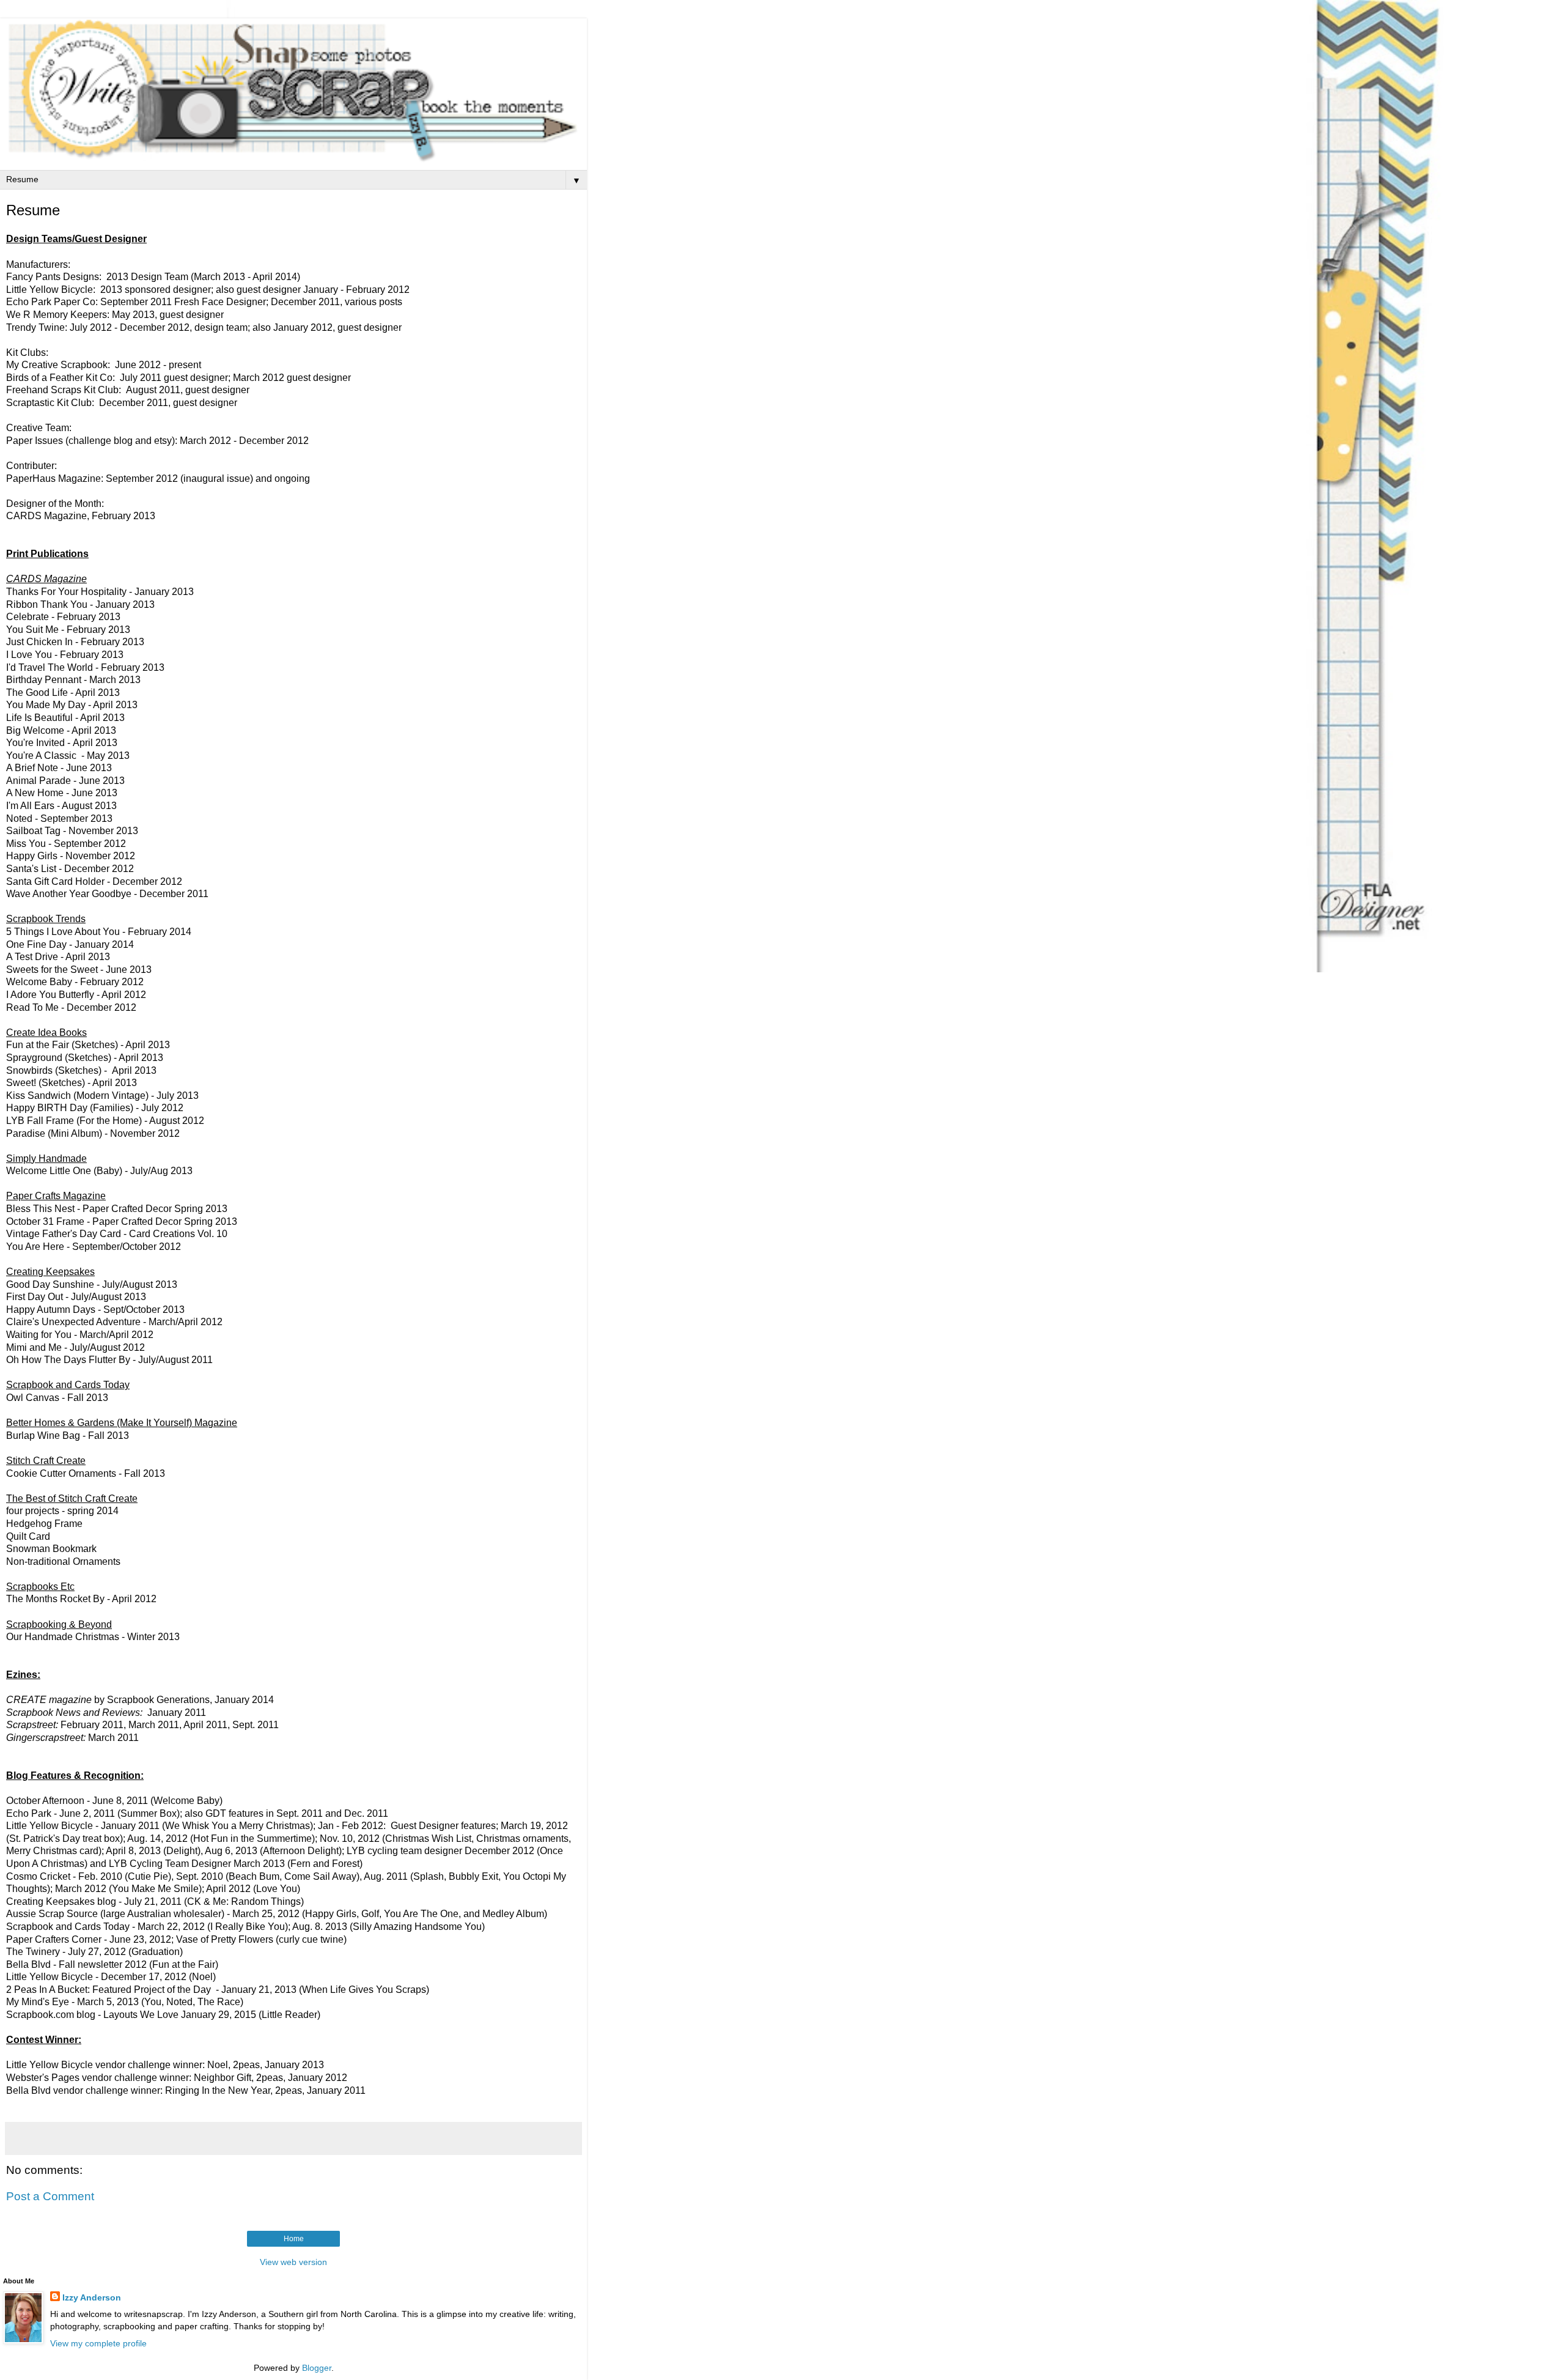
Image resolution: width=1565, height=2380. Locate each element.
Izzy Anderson (92, 2297)
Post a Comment (50, 2196)
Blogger (317, 2368)
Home (294, 2239)
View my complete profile (98, 2343)
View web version (293, 2262)
